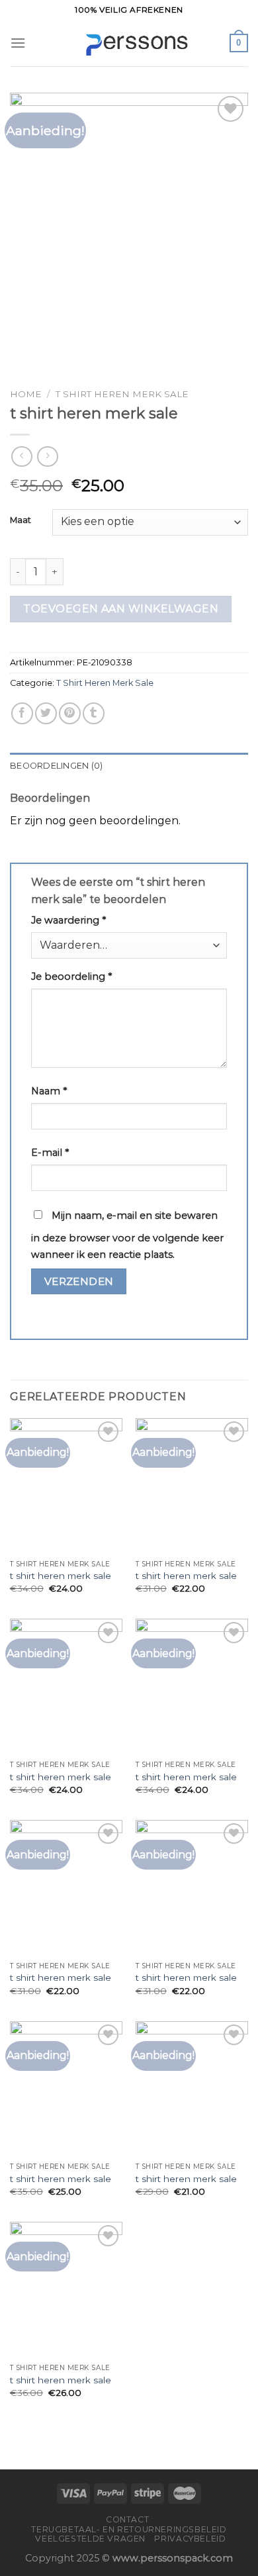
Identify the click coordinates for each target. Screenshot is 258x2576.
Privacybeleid (190, 2539)
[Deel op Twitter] (46, 713)
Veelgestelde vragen (90, 2539)
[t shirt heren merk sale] (66, 1486)
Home (26, 394)
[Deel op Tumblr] (94, 713)
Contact (127, 2519)
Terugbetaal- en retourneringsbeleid (129, 2529)
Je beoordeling (71, 977)
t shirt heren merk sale (61, 1576)
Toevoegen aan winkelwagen (121, 609)
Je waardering (68, 920)
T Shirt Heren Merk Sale (122, 394)
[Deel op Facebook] (22, 713)
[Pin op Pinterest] (70, 713)
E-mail (50, 1153)
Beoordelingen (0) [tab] (56, 766)
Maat (21, 520)
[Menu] (18, 43)
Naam (49, 1091)
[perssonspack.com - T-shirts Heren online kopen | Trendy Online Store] (129, 43)
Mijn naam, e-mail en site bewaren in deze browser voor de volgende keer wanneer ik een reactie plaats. (127, 1235)
